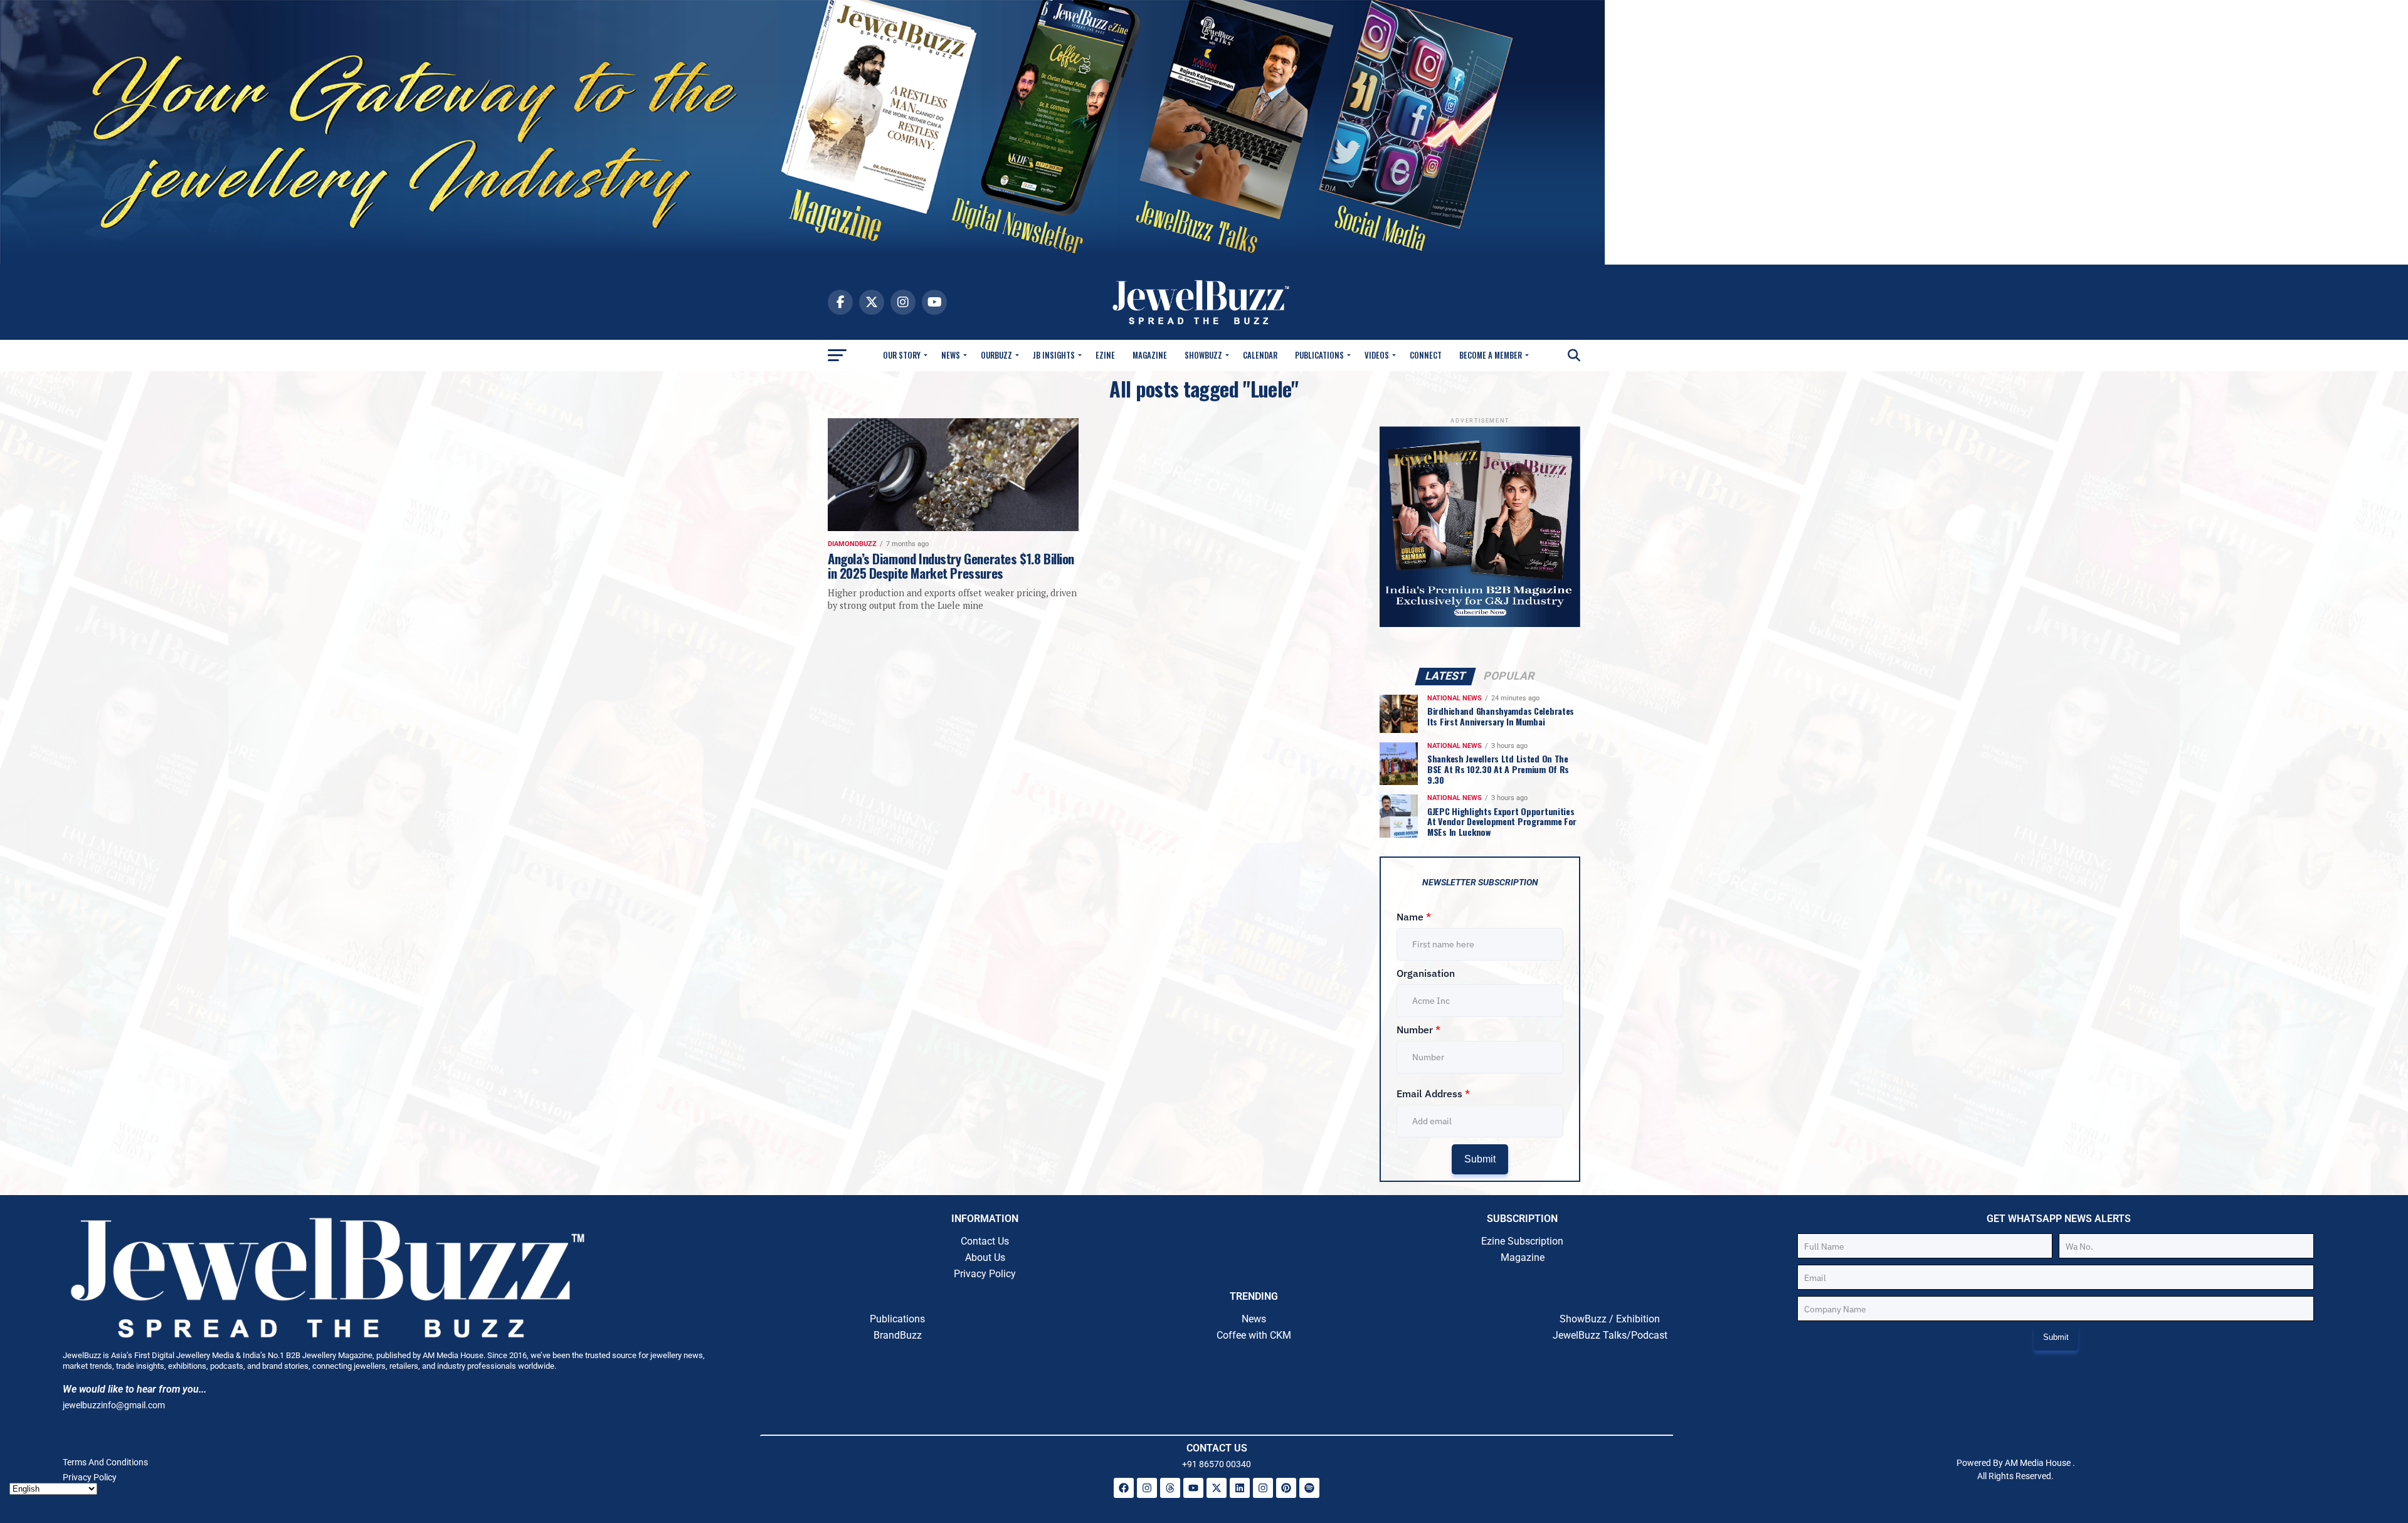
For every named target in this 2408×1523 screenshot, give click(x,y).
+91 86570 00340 (1217, 1464)
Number (1418, 1030)
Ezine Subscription (1522, 1241)
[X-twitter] (1217, 1488)
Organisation (1426, 973)
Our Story (902, 355)
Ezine (1105, 355)
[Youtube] (1193, 1488)
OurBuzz (996, 355)
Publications (1319, 355)
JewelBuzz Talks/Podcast (1610, 1335)
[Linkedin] (1240, 1488)
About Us (985, 1257)
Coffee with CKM (1254, 1335)
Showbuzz (1203, 355)
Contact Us (985, 1241)
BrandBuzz (898, 1335)
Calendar (1260, 355)
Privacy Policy (985, 1274)
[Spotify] (1309, 1488)
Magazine (1150, 355)
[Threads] (1170, 1488)
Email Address (1433, 1094)
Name (1414, 917)
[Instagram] (1147, 1488)
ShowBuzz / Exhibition (1610, 1319)
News (951, 355)
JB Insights (1054, 355)
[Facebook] (1124, 1488)
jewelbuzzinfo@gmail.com (114, 1405)
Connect (1426, 355)
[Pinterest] (1286, 1488)
